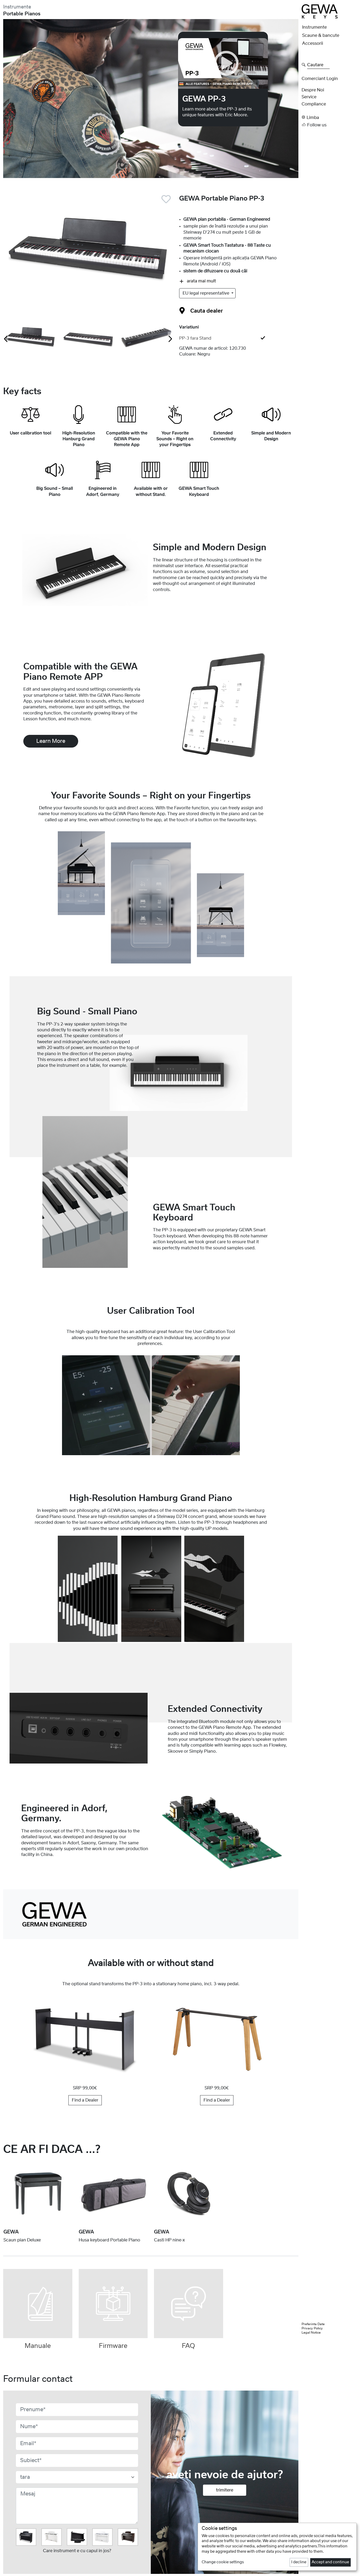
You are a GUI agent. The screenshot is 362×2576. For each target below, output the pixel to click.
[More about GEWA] (54, 1914)
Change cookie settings (223, 2562)
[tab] (239, 338)
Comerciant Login (320, 79)
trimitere (225, 2490)
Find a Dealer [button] (85, 2100)
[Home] (320, 11)
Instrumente (17, 7)
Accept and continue (330, 2562)
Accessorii (313, 43)
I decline (299, 2562)
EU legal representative (206, 293)
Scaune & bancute (321, 35)
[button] (330, 117)
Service (309, 97)
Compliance (314, 104)
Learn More (51, 741)
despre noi (313, 90)
